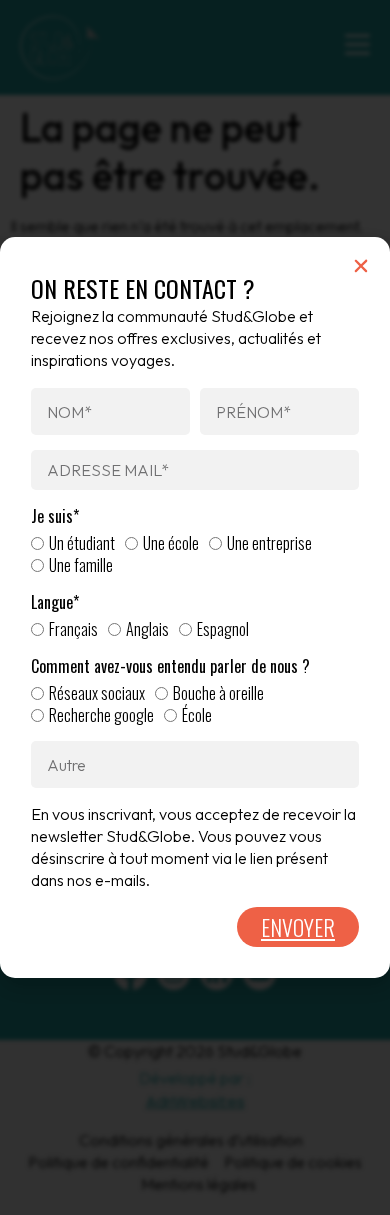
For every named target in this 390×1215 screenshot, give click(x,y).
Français (73, 629)
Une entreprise (269, 543)
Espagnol (223, 629)
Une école (171, 543)
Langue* (55, 602)
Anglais (147, 629)
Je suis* (55, 516)
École (197, 715)
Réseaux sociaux (97, 693)
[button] (361, 266)
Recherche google (101, 715)
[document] (195, 607)
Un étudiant (82, 543)
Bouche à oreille (218, 693)
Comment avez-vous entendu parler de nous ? (170, 666)
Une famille (81, 565)
